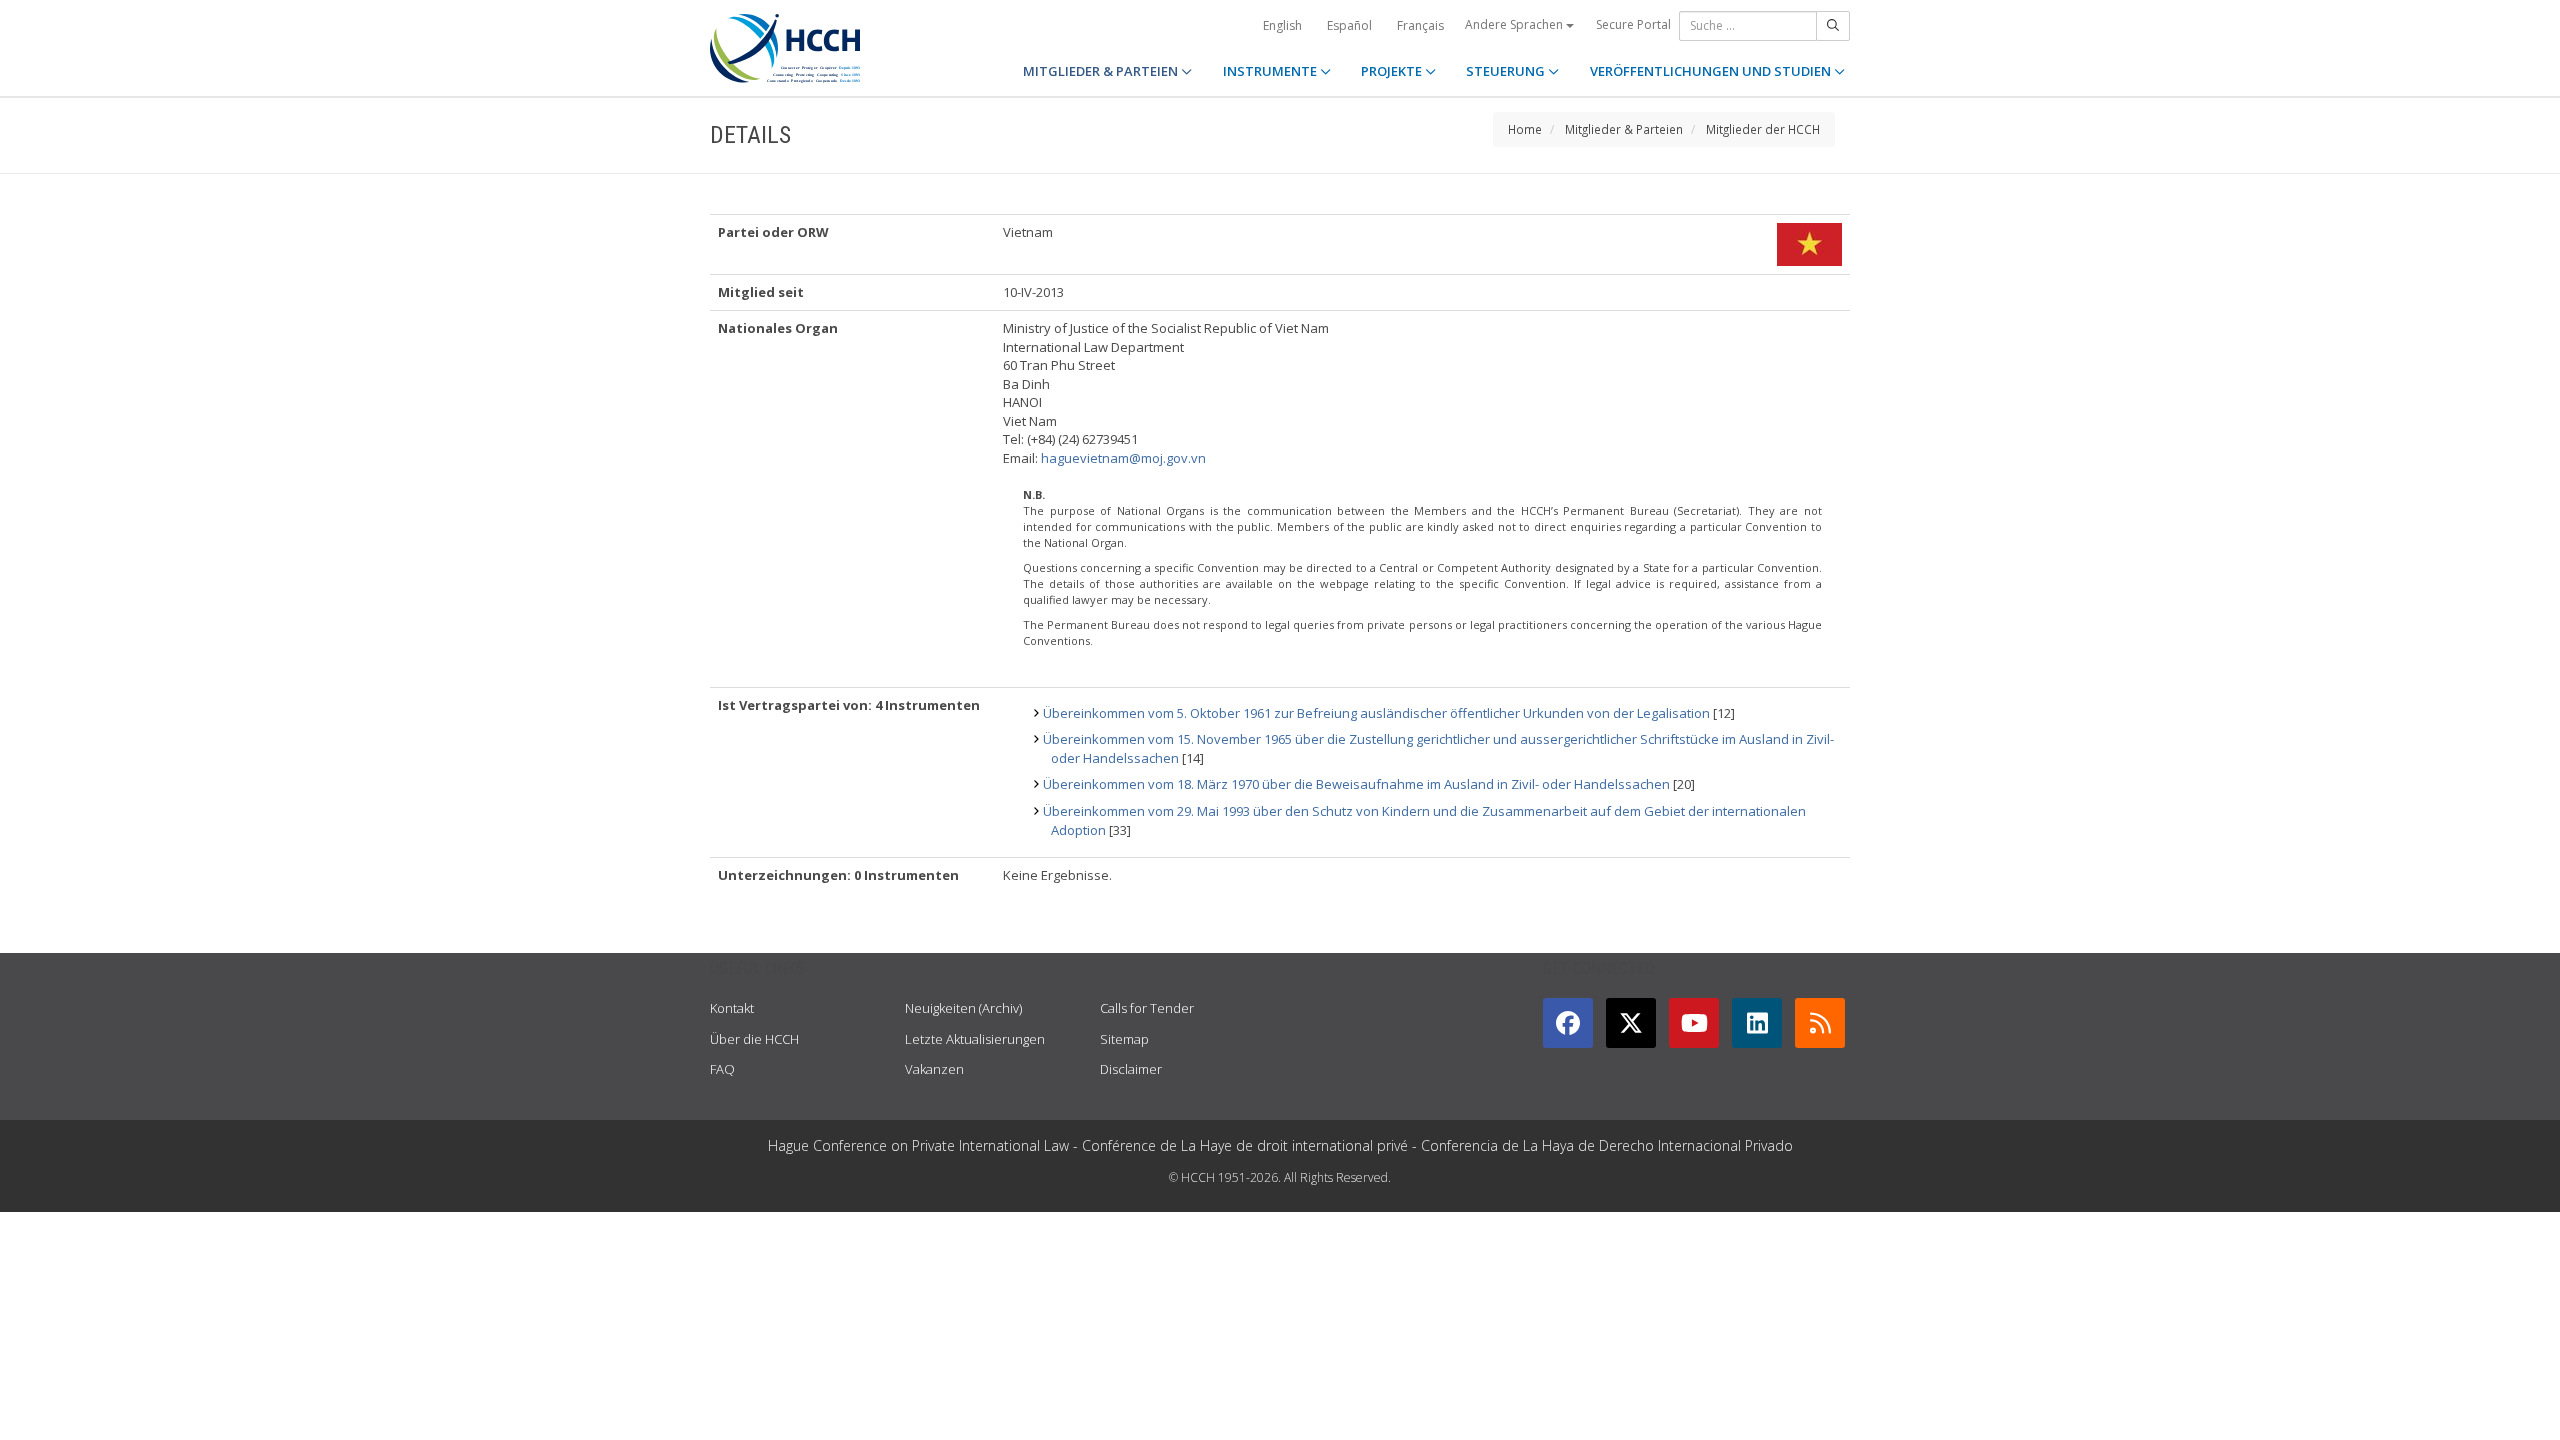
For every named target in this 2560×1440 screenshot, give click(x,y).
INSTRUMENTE (1271, 71)
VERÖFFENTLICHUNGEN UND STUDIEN (1712, 71)
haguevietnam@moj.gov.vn (1123, 458)
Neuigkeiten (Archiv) (963, 1008)
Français (1420, 25)
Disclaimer (1131, 1069)
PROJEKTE (1393, 71)
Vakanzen (934, 1069)
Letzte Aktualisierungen (975, 1039)
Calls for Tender (1147, 1008)
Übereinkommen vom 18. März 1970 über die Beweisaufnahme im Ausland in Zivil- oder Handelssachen (1356, 784)
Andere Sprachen (1515, 24)
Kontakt (732, 1008)
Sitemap (1124, 1039)
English (1282, 25)
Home (1525, 129)
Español (1349, 25)
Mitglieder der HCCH (1763, 129)
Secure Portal (1633, 24)
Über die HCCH (754, 1039)
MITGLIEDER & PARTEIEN (1102, 71)
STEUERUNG (1507, 71)
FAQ (722, 1069)
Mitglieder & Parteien (1624, 129)
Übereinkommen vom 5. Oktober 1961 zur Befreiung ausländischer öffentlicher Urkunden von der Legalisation (1376, 713)
